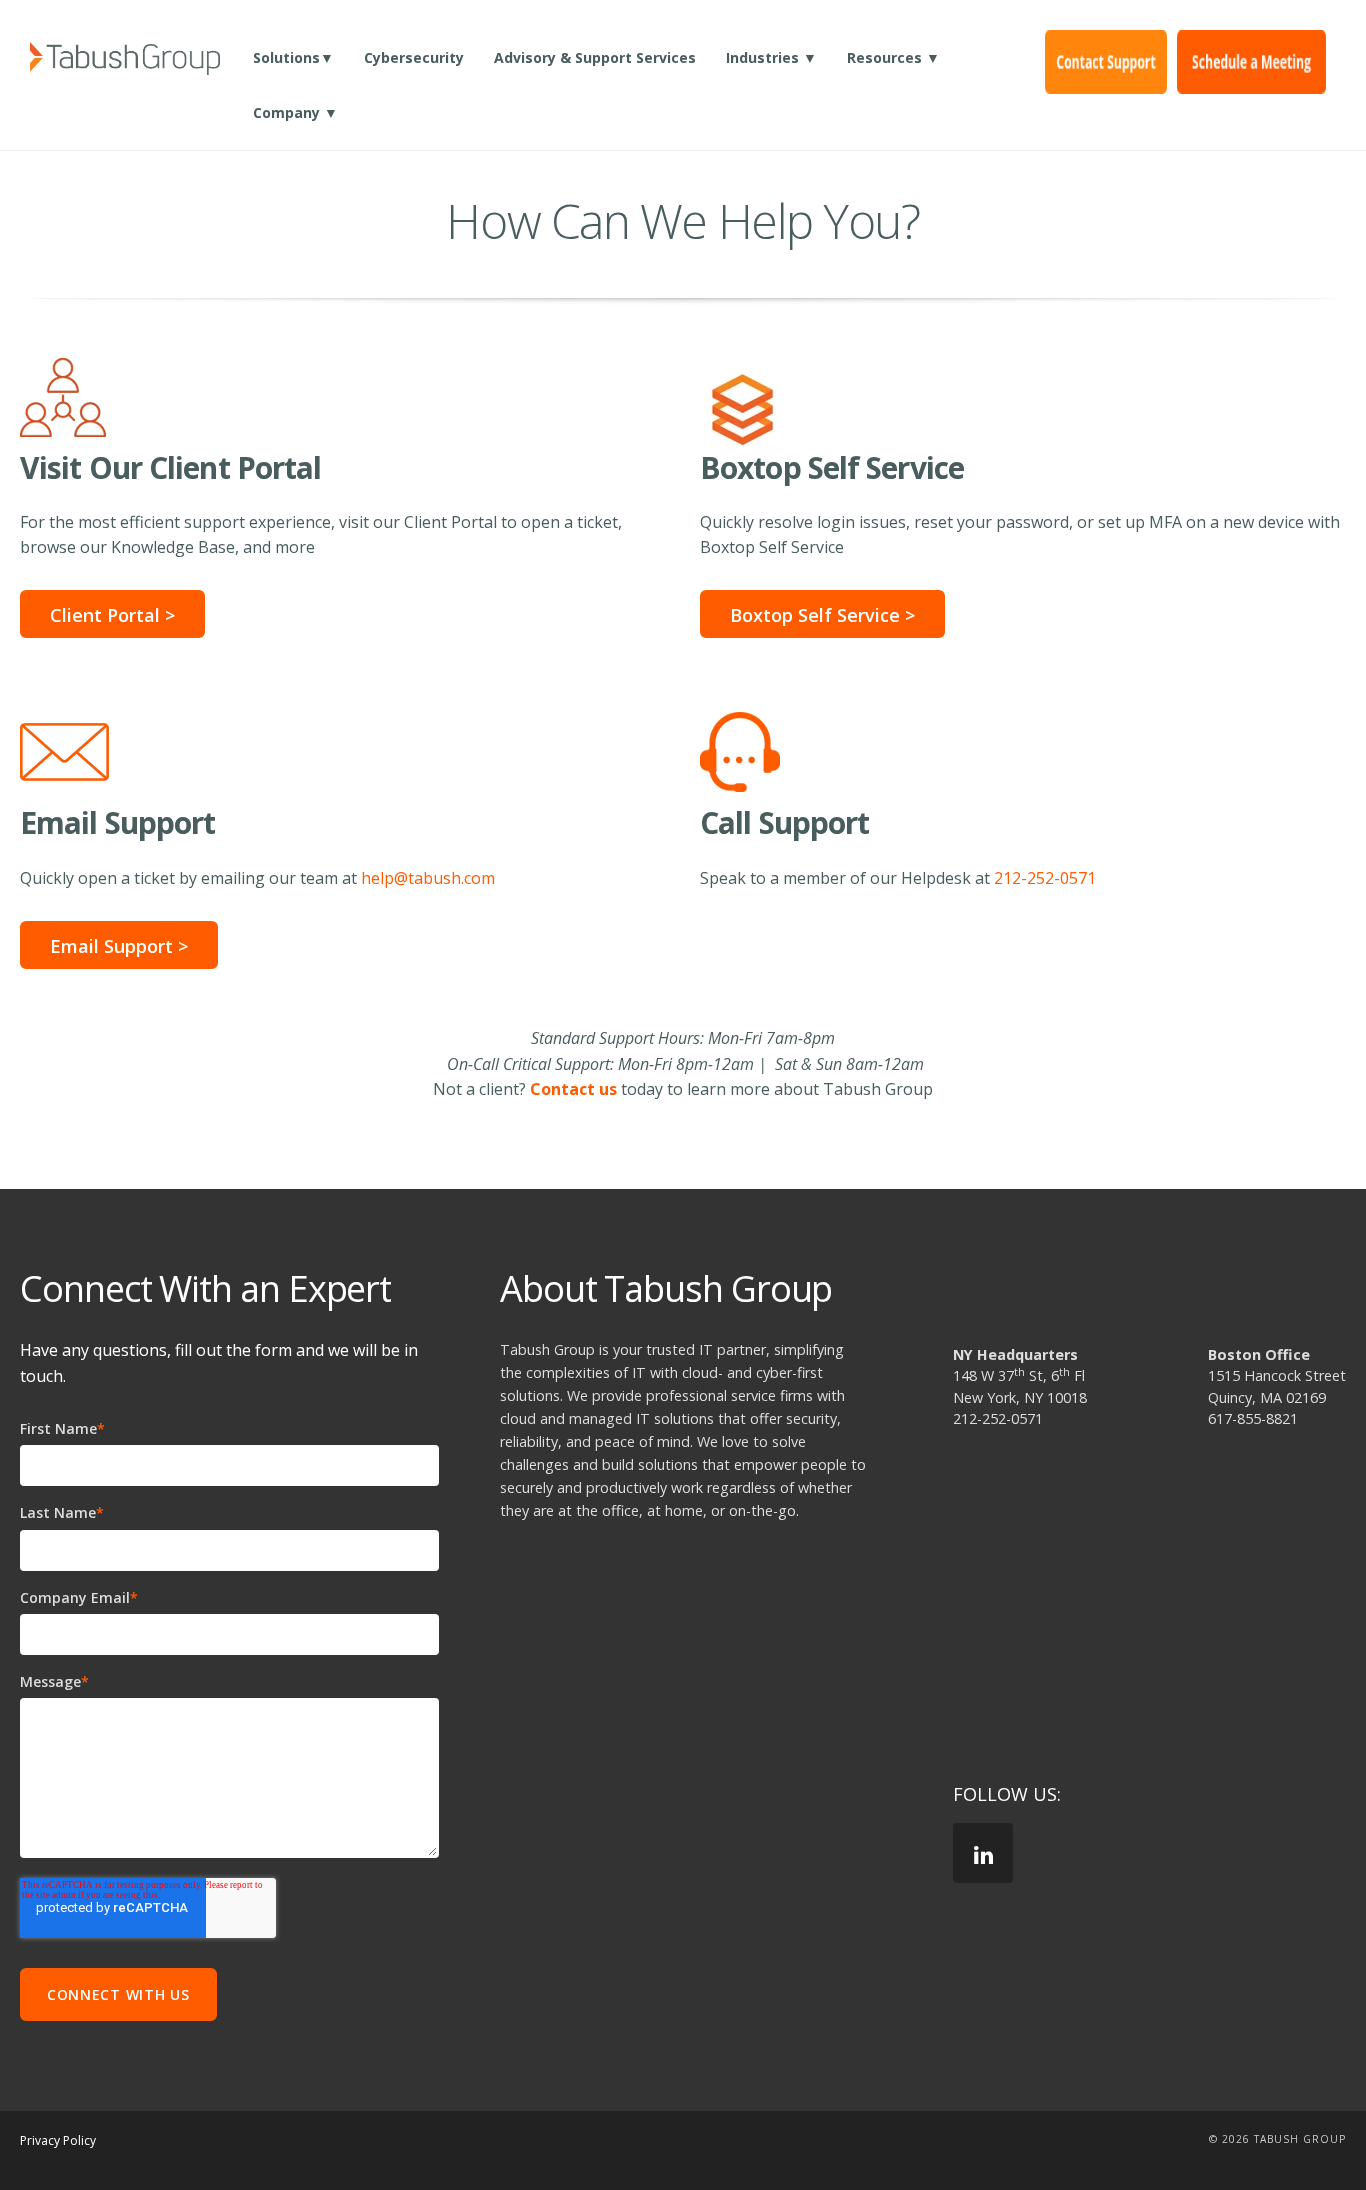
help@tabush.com (428, 878)
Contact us (573, 1089)
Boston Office (1259, 1354)
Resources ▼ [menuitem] (893, 57)
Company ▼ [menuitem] (295, 112)
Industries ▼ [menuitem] (771, 57)
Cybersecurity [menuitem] (414, 57)
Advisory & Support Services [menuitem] (595, 57)
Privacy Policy (58, 2140)
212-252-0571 (1045, 878)
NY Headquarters (1015, 1354)
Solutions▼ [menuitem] (293, 57)
